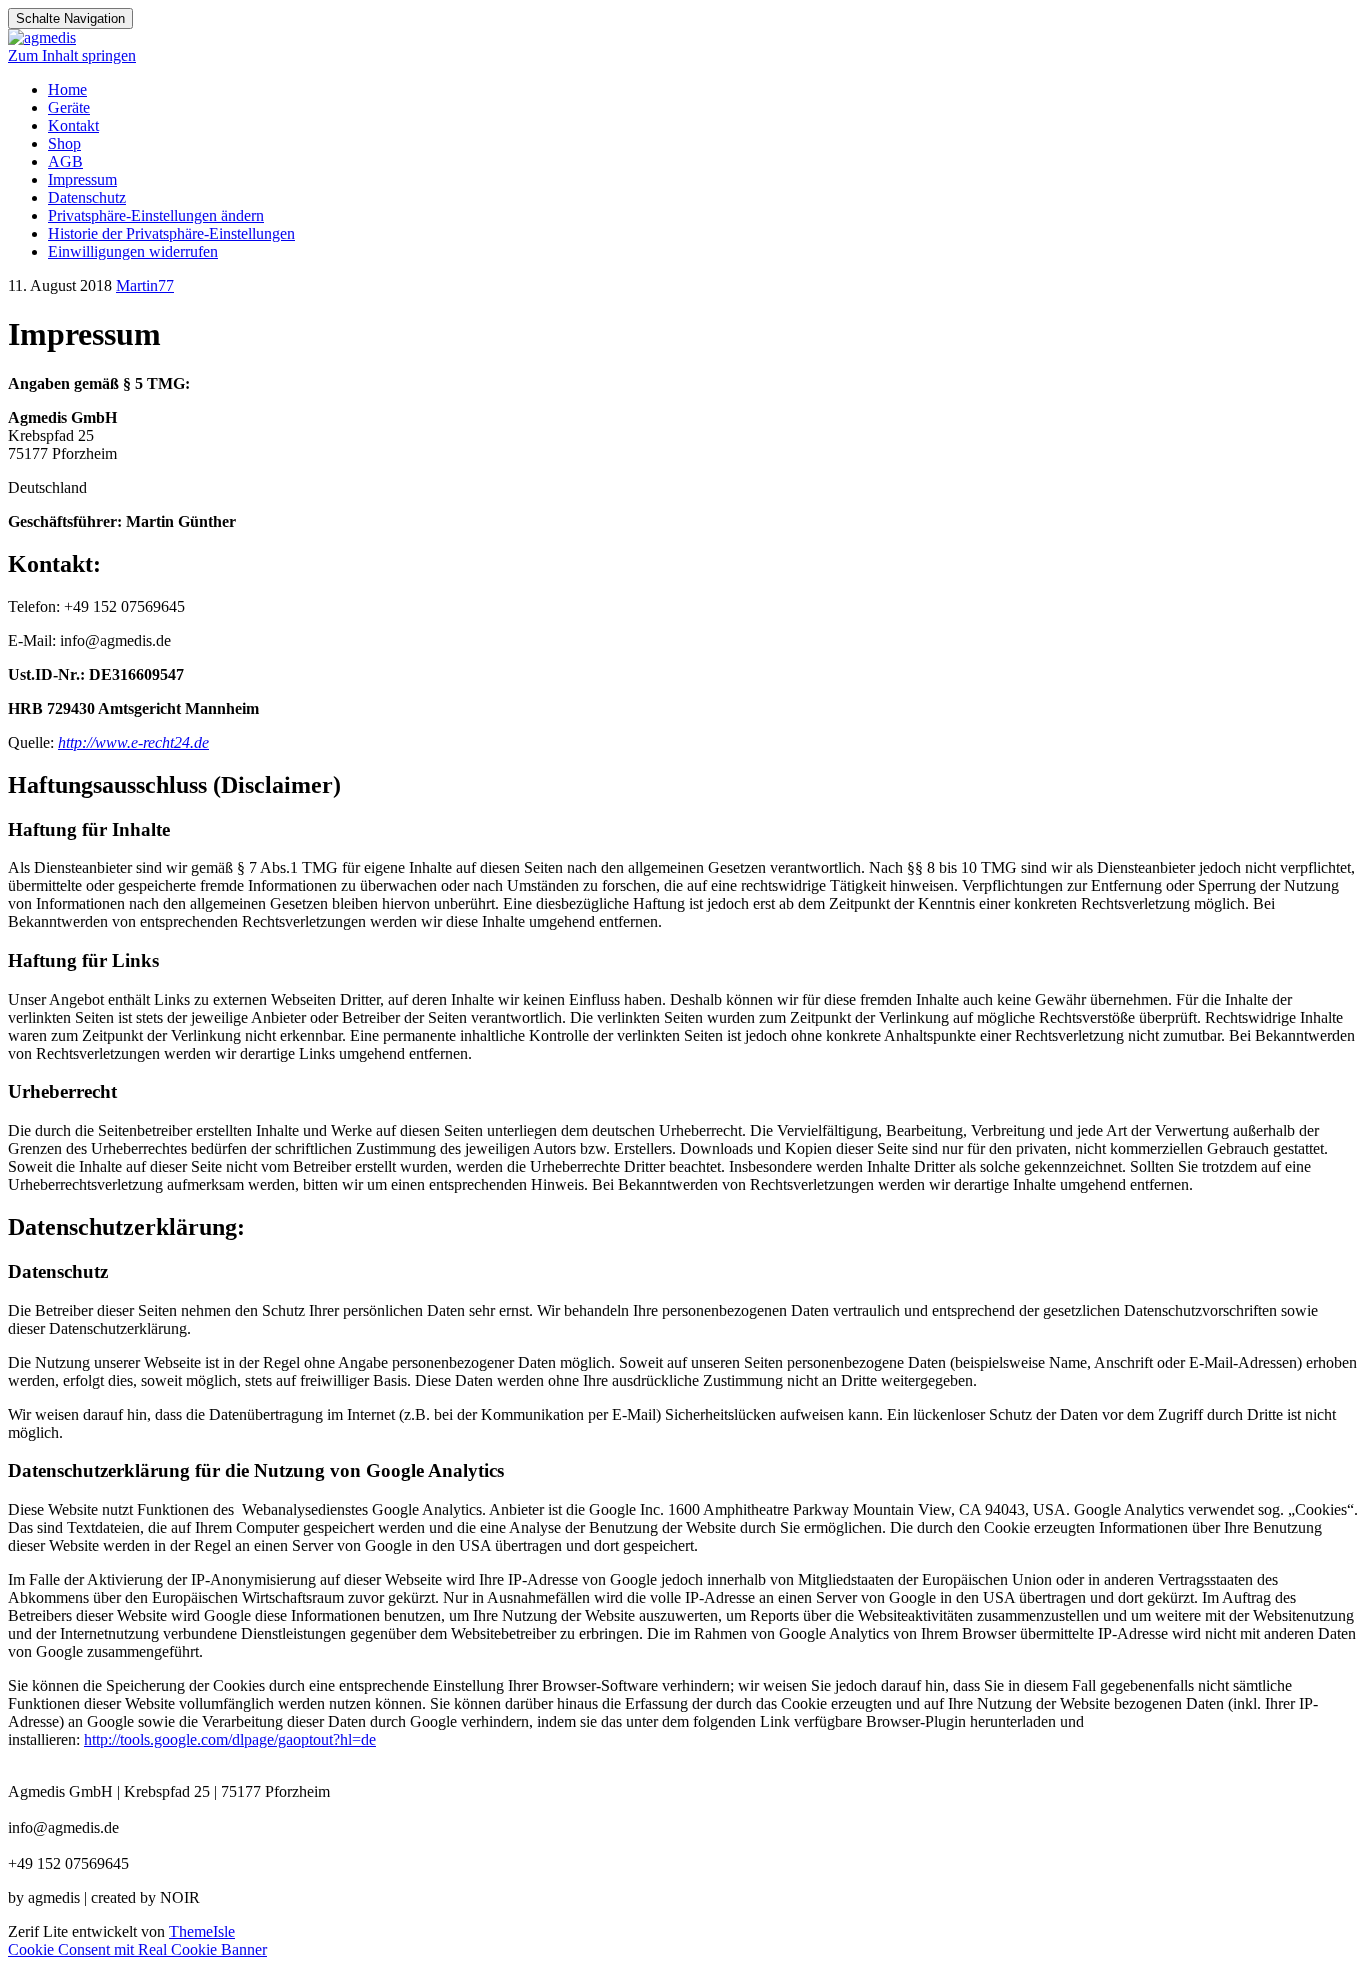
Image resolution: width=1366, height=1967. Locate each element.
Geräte (69, 107)
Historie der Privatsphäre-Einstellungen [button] (171, 233)
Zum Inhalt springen (72, 55)
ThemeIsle (202, 1931)
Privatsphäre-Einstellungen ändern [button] (156, 215)
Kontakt (73, 125)
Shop (64, 143)
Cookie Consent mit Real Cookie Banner (137, 1949)
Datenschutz (87, 197)
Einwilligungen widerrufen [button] (133, 251)
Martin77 (145, 285)
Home (67, 89)
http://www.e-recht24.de (133, 742)
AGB (65, 161)
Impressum (82, 179)
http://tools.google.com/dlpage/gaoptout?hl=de (230, 1739)
